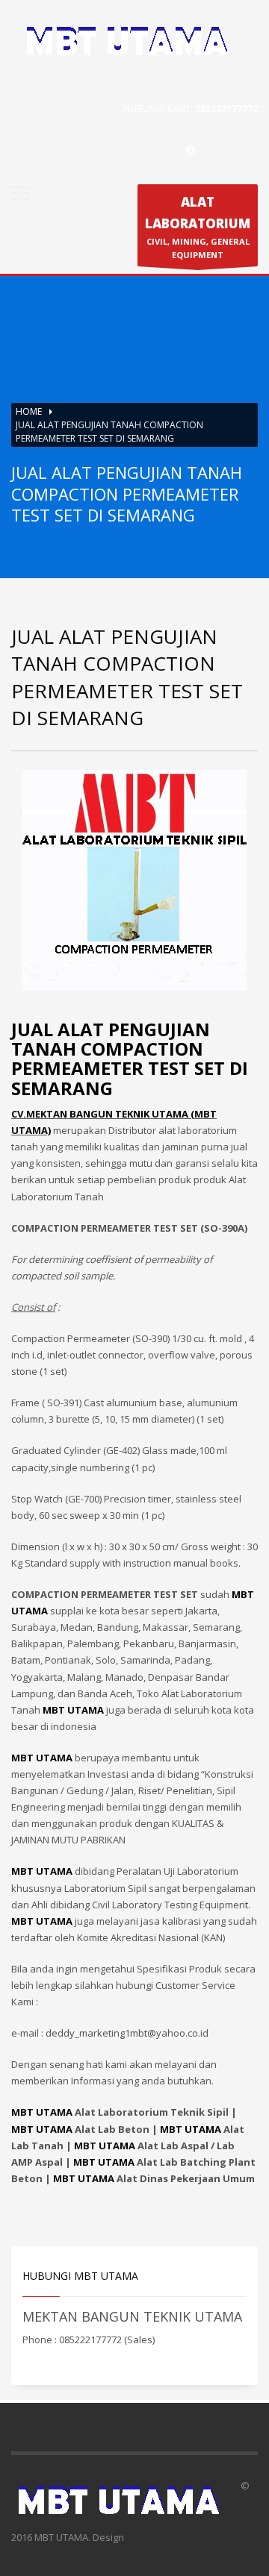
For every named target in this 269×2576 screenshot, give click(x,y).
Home (29, 411)
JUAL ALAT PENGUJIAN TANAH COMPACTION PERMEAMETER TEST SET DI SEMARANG (130, 1059)
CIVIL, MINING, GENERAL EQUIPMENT (198, 227)
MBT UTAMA (42, 2112)
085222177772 (226, 109)
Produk (46, 226)
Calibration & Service (66, 251)
